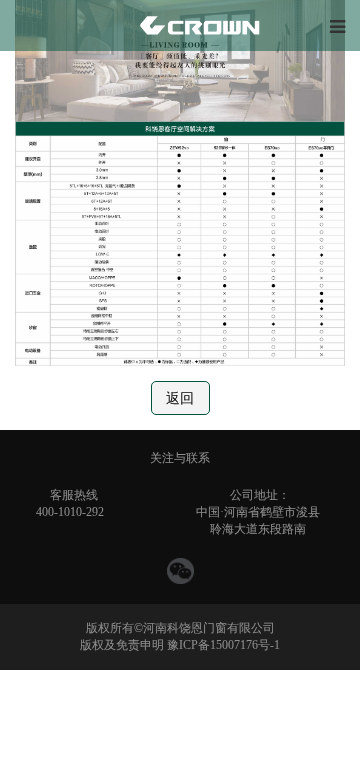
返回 (180, 398)
